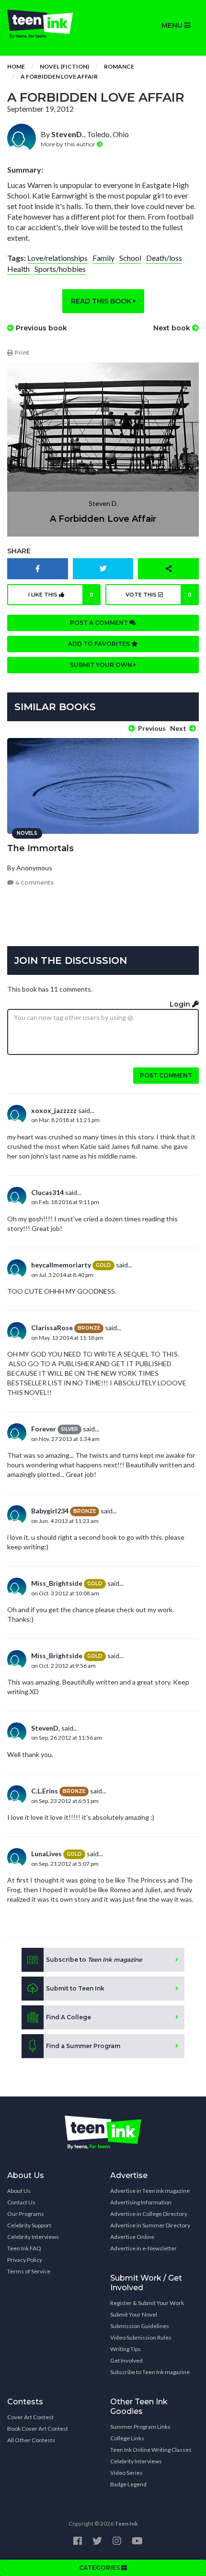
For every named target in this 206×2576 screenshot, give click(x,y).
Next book (173, 328)
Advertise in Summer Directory (150, 2225)
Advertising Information (141, 2202)
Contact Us (21, 2202)
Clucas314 (47, 1192)
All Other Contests (31, 2440)
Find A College (69, 2017)
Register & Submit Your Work (147, 2303)
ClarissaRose (52, 1328)
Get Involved (126, 2360)
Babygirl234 (50, 1511)
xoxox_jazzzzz (54, 1110)
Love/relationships (57, 258)
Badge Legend (128, 2484)
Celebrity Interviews (33, 2237)
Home (16, 66)
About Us (19, 2191)
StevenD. (68, 134)
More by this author (69, 144)
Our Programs (26, 2214)
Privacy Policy (25, 2260)
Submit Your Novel (134, 2314)
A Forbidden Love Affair (59, 76)
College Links (127, 2438)
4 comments (34, 883)
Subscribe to (94, 1960)
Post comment (166, 1075)
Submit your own (102, 665)
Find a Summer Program (83, 2046)
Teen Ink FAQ (24, 2248)
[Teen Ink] (51, 24)
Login (181, 1004)
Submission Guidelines (140, 2326)
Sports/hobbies (60, 269)
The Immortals (40, 848)
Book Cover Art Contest (38, 2429)
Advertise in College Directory (149, 2214)
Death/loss (164, 258)
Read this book (102, 301)
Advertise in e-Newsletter (143, 2248)
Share (19, 551)
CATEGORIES (100, 2568)
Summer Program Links (140, 2427)
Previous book (40, 328)
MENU (173, 25)
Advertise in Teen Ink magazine (150, 2191)
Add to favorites (100, 644)
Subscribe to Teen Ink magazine (150, 2372)
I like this (61, 595)
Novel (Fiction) (64, 66)
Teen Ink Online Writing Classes (151, 2450)
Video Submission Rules (141, 2337)
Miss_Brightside (57, 1583)
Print (21, 353)
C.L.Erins (45, 1791)
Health (18, 269)
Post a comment (100, 623)
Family (103, 258)
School (130, 258)
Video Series (126, 2473)
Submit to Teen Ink (75, 1988)
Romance (119, 66)
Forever (44, 1429)
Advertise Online (132, 2237)
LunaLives (46, 1854)
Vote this (159, 595)
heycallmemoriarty (61, 1265)
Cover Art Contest (30, 2417)
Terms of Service (29, 2271)
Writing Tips (126, 2349)
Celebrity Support (29, 2225)
